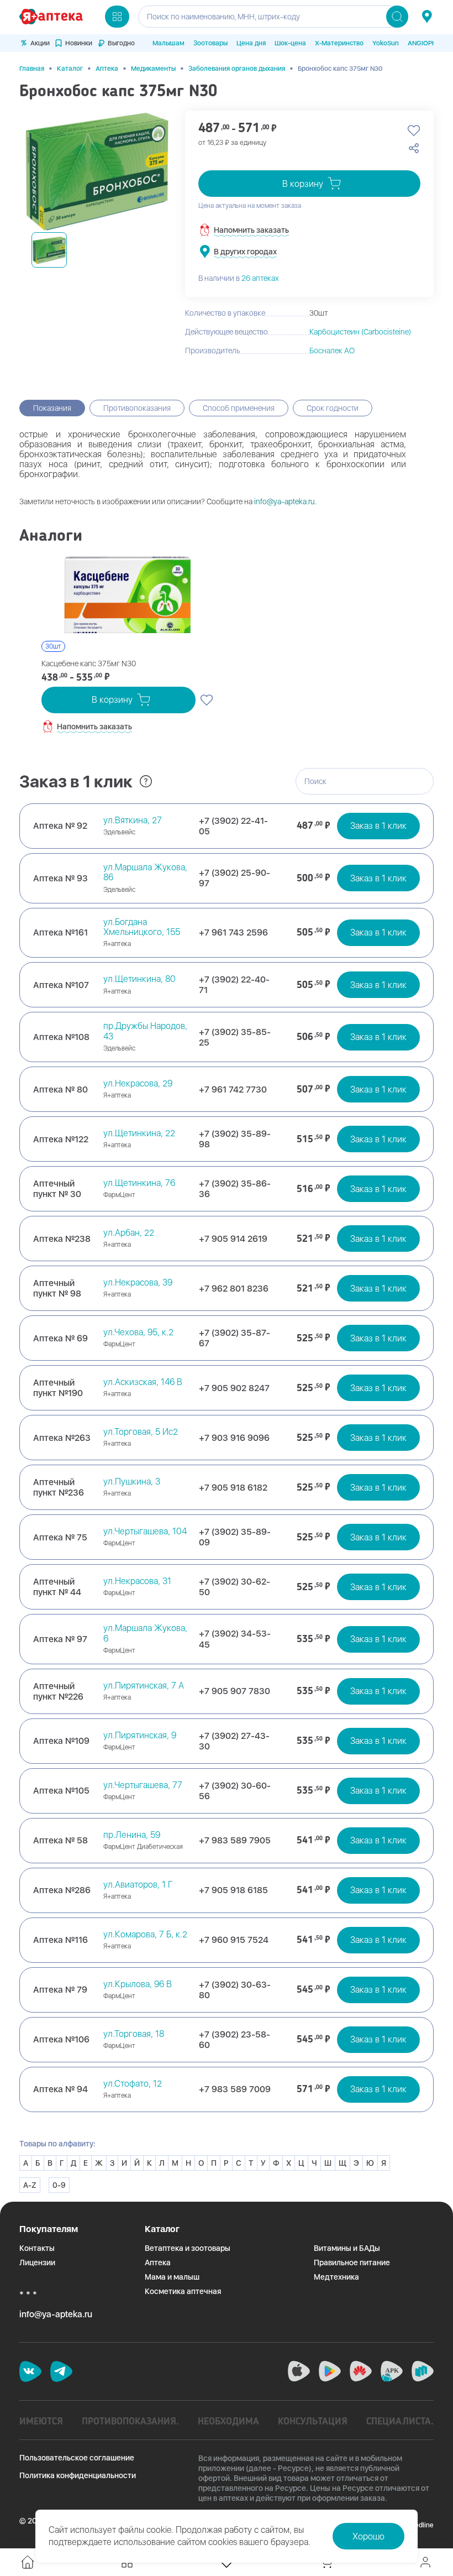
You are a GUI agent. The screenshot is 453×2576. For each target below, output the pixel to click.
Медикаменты (153, 69)
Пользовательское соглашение (77, 2458)
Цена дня (251, 43)
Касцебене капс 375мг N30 (89, 663)
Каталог (70, 69)
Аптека (107, 69)
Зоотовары (210, 43)
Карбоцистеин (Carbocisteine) (360, 332)
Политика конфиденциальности (78, 2475)
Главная (32, 69)
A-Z (30, 2185)
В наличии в (239, 278)
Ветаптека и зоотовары (188, 2248)
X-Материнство (339, 43)
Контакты (37, 2248)
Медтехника (336, 2277)
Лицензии (37, 2263)
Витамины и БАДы (347, 2248)
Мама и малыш (172, 2277)
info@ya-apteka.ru (285, 501)
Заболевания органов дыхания (237, 69)
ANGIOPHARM (429, 43)
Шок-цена (290, 43)
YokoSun (386, 43)
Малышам (168, 43)
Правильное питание (352, 2263)
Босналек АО (332, 351)
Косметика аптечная (183, 2291)
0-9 (59, 2185)
